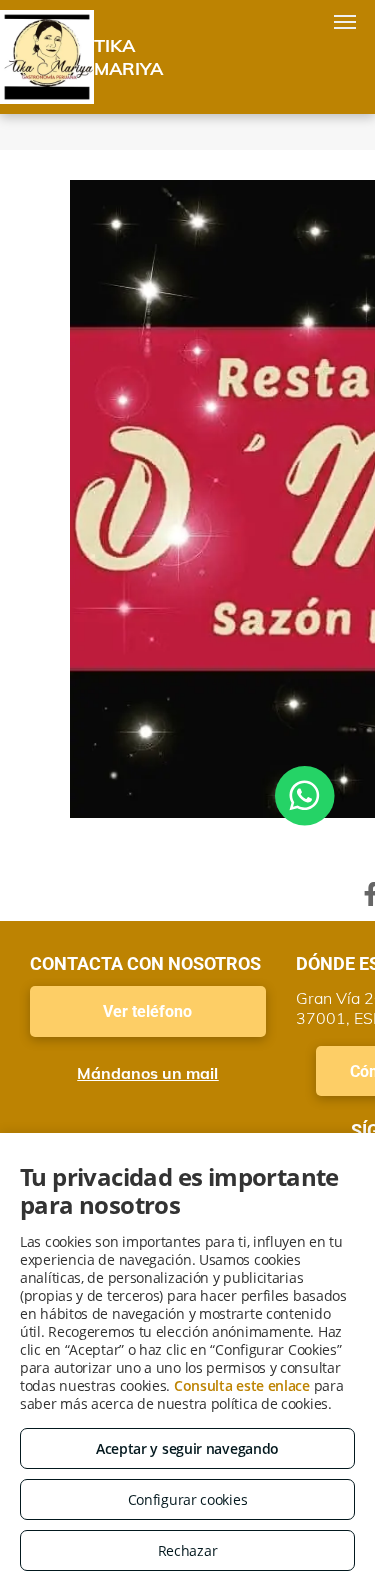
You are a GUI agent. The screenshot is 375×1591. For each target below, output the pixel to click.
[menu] (345, 22)
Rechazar (188, 1550)
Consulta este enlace (242, 1385)
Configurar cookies (188, 1499)
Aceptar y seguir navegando (187, 1448)
